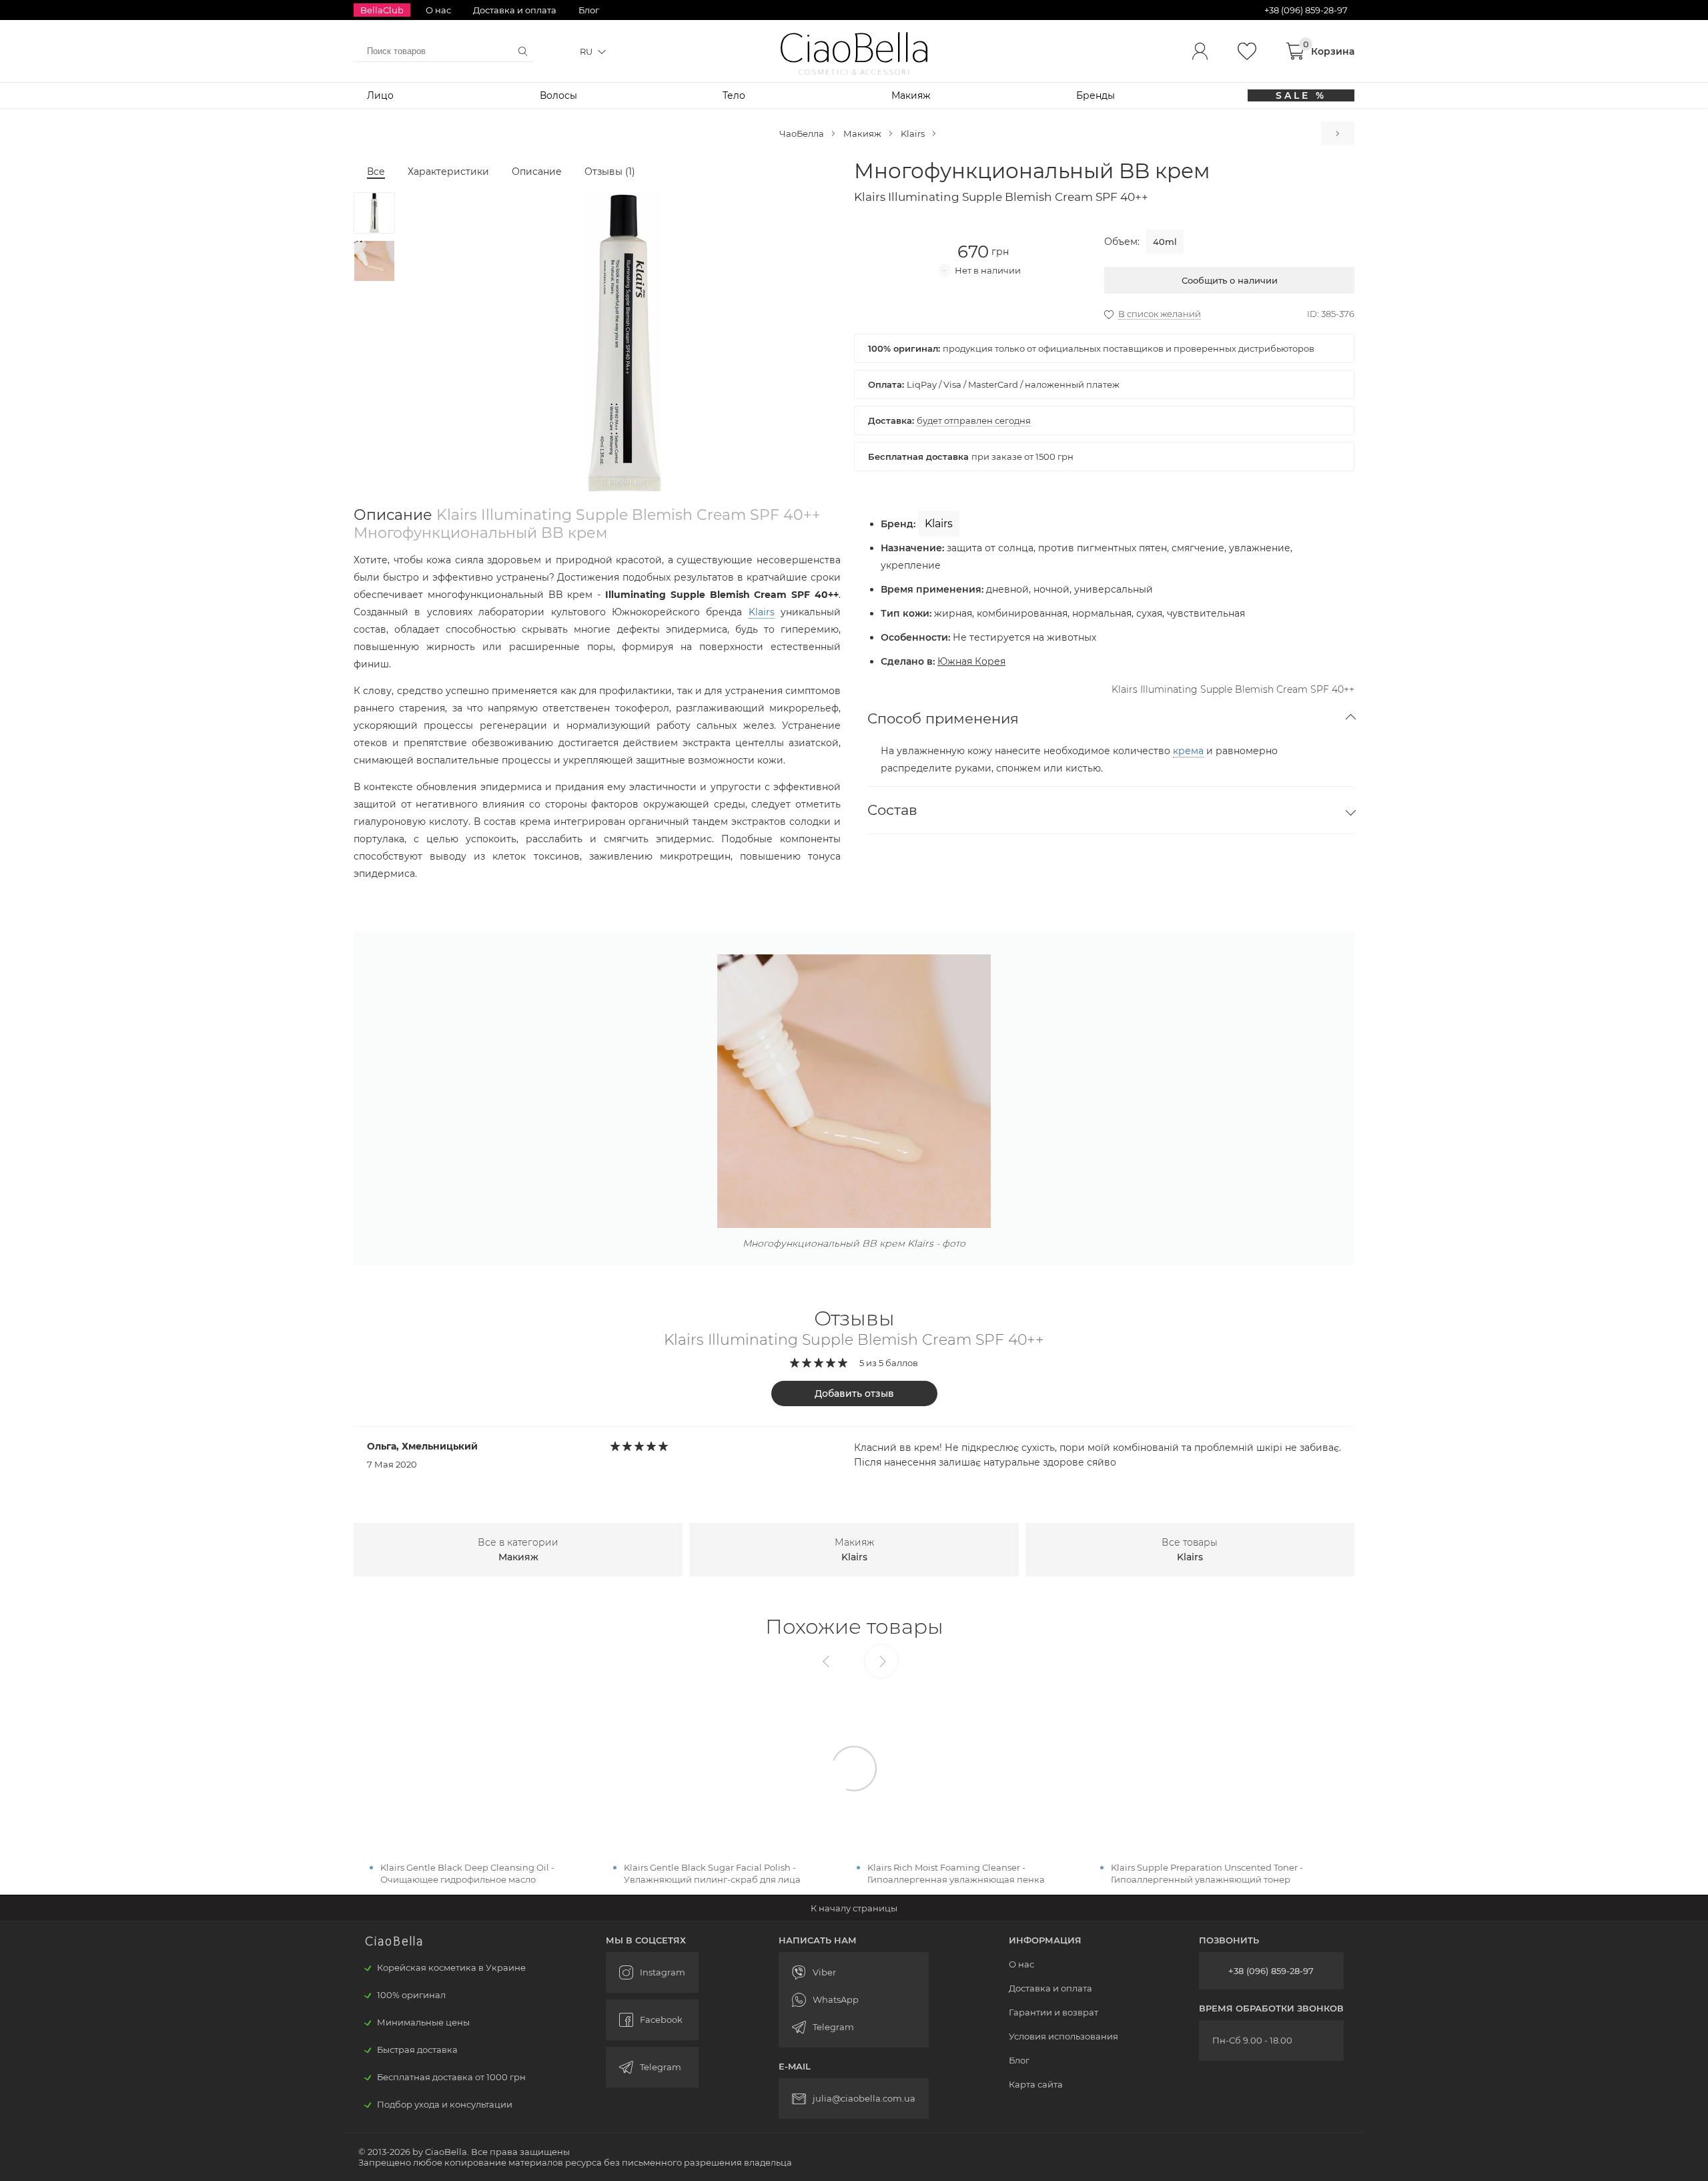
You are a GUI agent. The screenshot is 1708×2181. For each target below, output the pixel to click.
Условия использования (1063, 2036)
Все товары (1190, 1550)
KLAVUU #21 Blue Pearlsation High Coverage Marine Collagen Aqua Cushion (1338, 133)
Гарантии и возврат (1053, 2012)
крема (1188, 751)
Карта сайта (1036, 2084)
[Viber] (854, 1972)
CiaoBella (854, 48)
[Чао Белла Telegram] (652, 2067)
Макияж (911, 95)
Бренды (1096, 95)
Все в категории (518, 1550)
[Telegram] (854, 2027)
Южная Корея (971, 661)
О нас (438, 10)
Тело (734, 95)
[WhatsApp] (854, 2000)
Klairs (913, 133)
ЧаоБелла (802, 133)
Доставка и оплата (515, 10)
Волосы (558, 95)
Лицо (380, 95)
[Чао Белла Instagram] (652, 1972)
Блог (589, 10)
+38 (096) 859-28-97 (1271, 1971)
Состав (892, 810)
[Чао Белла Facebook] (652, 2020)
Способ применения (943, 718)
